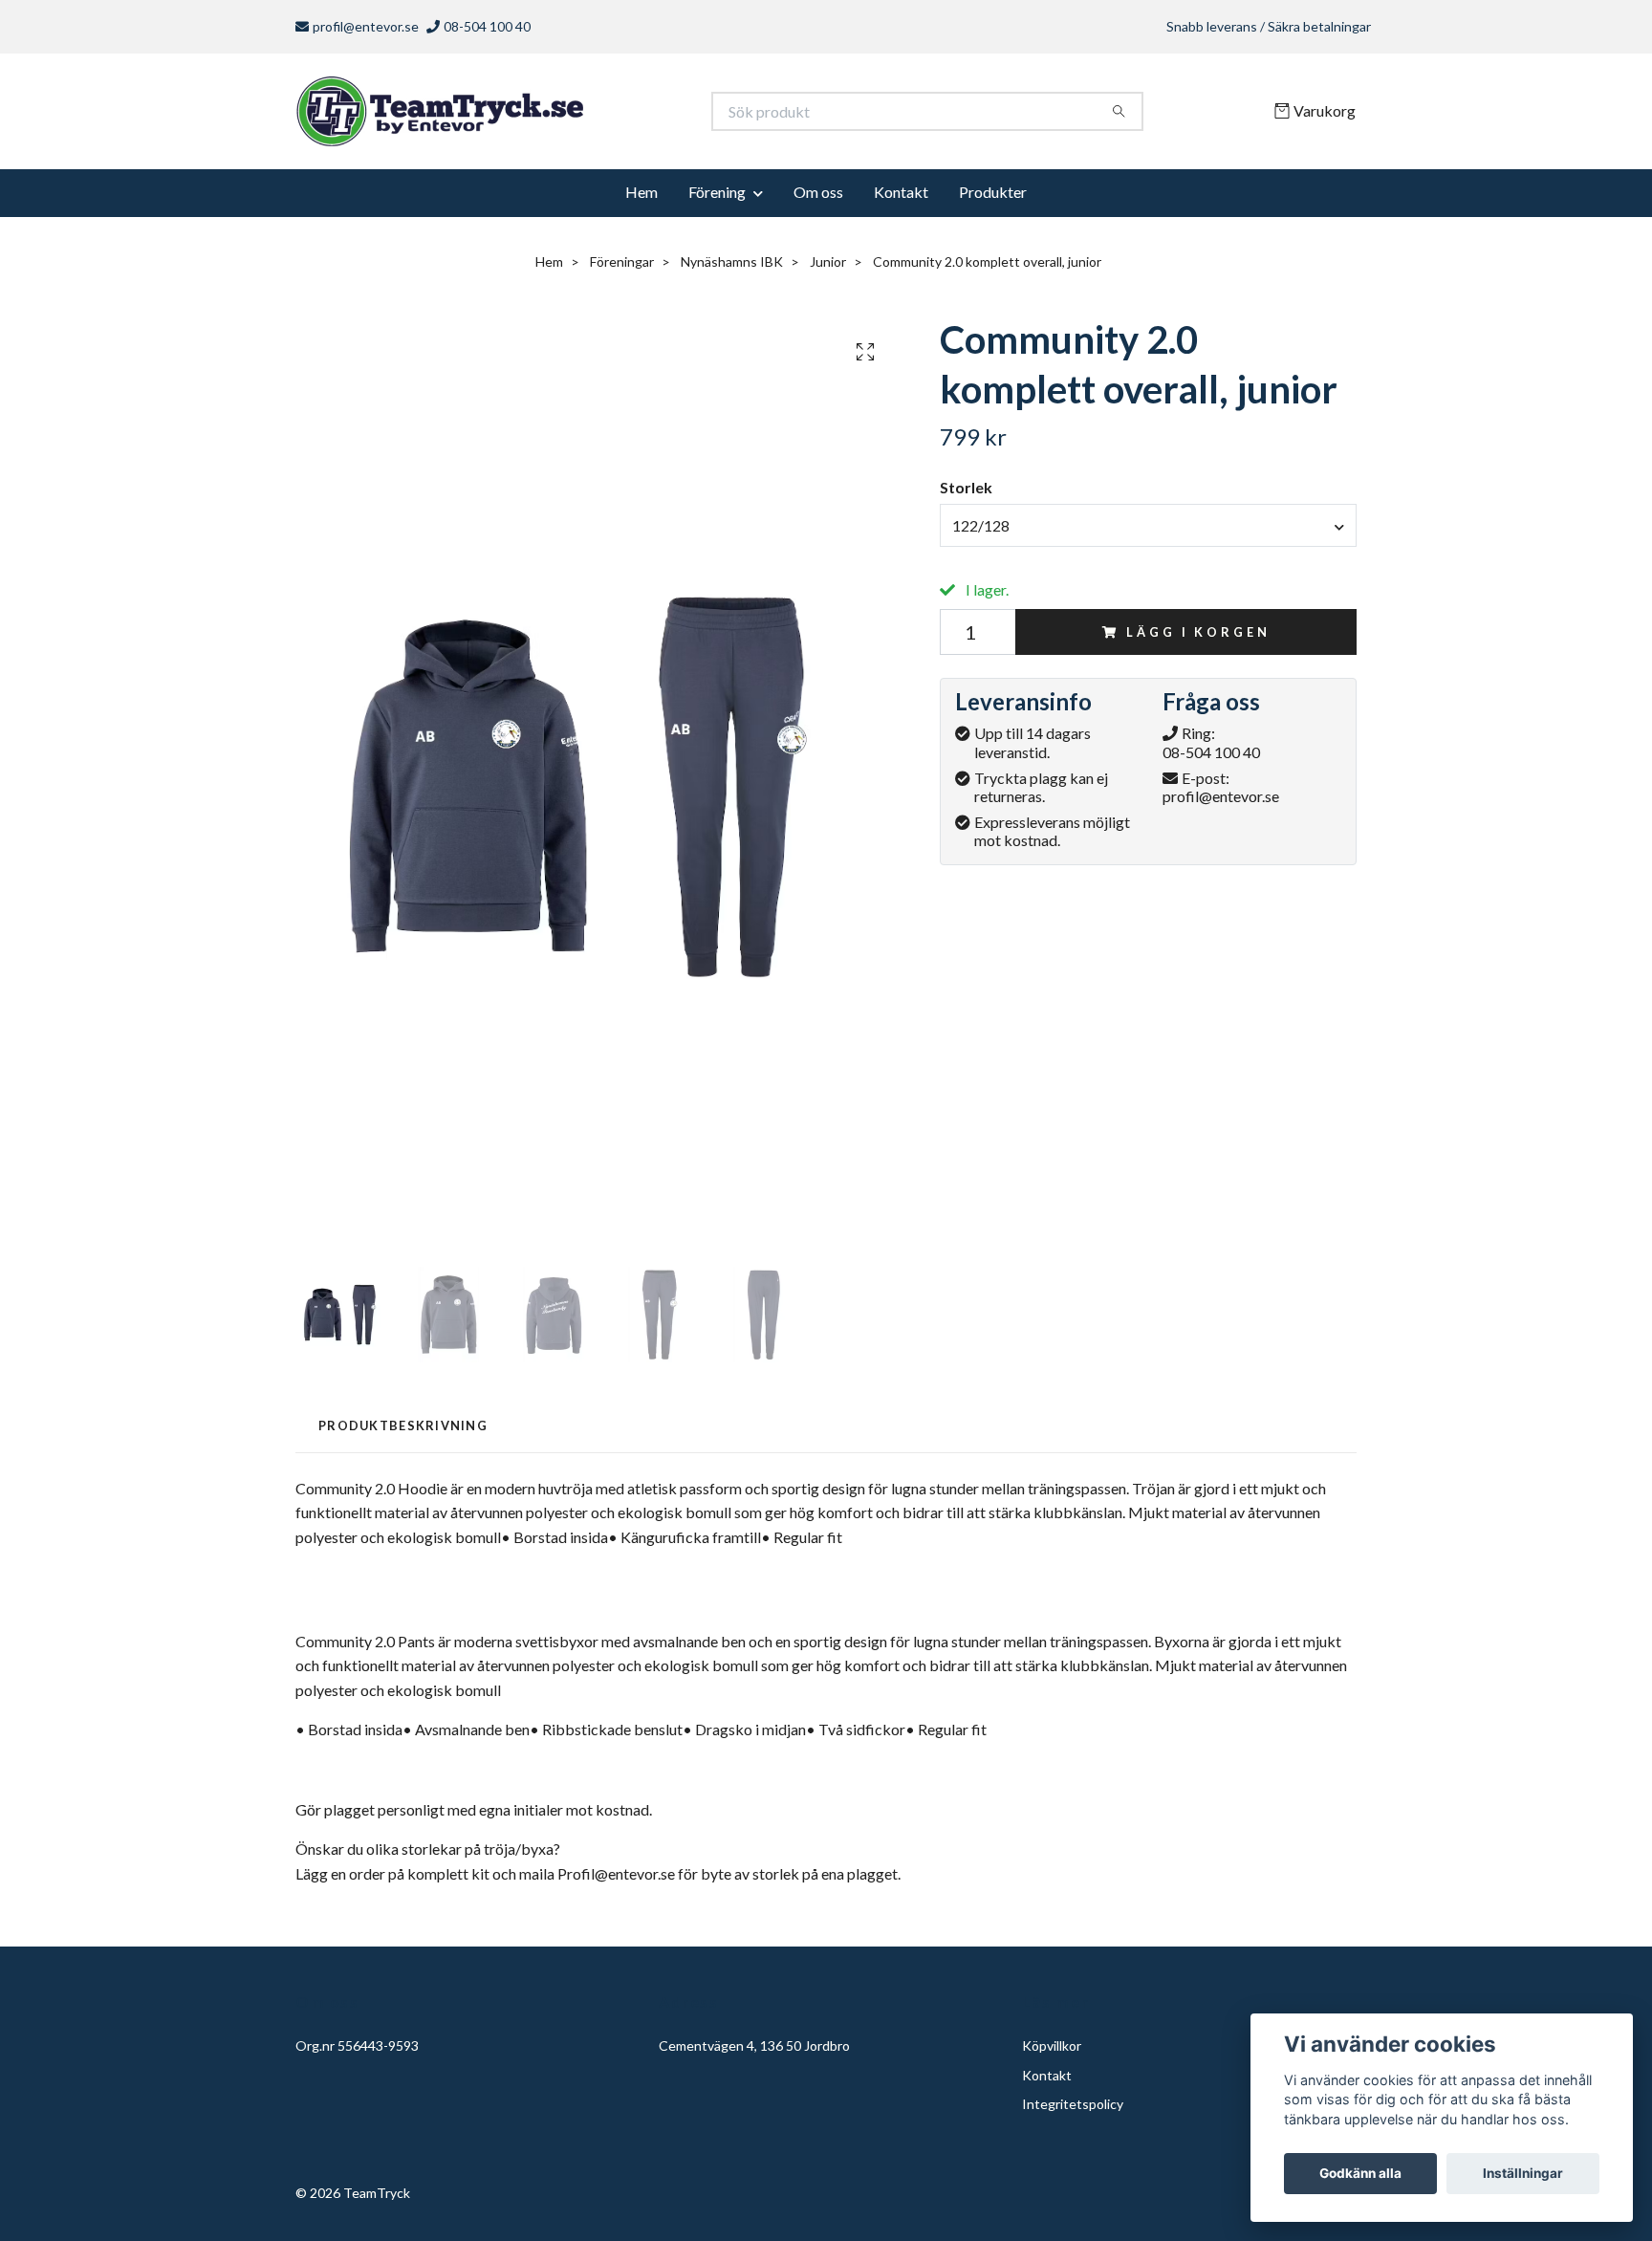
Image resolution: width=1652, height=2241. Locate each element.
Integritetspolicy (1073, 2110)
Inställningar (1523, 2173)
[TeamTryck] (561, 115)
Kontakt (901, 198)
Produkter (993, 198)
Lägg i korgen (1198, 639)
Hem (641, 198)
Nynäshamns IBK (732, 268)
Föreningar (622, 268)
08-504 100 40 (1211, 759)
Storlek (966, 494)
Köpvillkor (1052, 2052)
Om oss (818, 198)
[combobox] (1148, 532)
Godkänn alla (1360, 2173)
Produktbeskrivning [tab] (403, 1432)
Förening (717, 198)
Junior (828, 268)
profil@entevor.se (366, 26)
